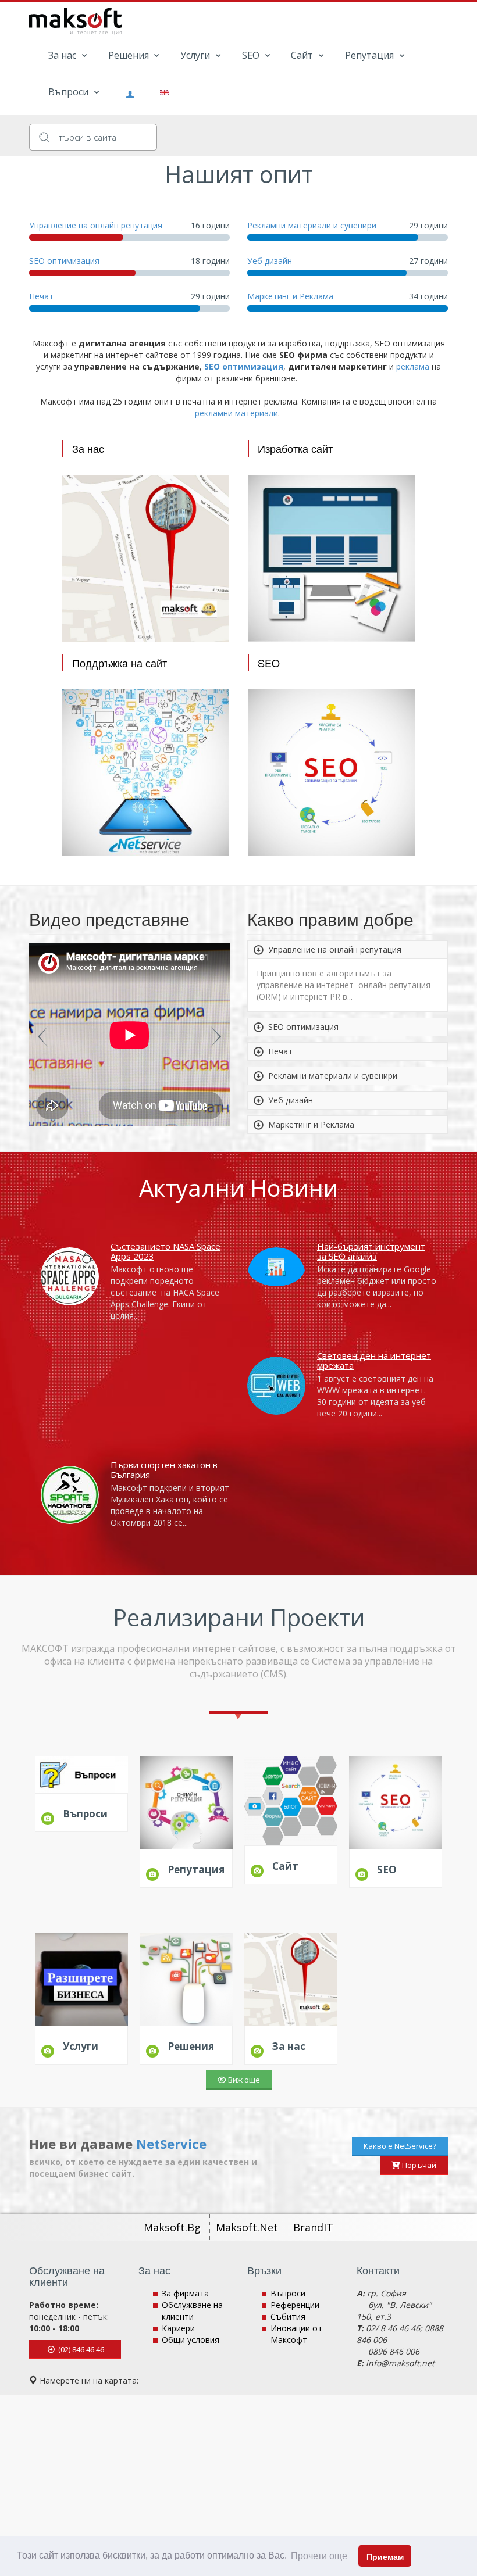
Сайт (303, 55)
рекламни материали (236, 413)
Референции (295, 2305)
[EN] (160, 91)
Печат (41, 296)
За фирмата (185, 2293)
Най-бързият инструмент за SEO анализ (371, 1251)
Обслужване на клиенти (192, 2311)
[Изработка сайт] (331, 557)
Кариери (178, 2328)
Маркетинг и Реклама (290, 296)
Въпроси (70, 92)
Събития (288, 2316)
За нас (63, 55)
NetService (171, 2144)
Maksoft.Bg (174, 2227)
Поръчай (418, 2165)
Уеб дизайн (270, 261)
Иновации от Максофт (296, 2334)
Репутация (371, 55)
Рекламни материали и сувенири (312, 225)
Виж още (243, 2080)
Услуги (196, 55)
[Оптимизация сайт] (331, 772)
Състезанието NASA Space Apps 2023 (165, 1251)
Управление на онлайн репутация (96, 225)
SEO (252, 55)
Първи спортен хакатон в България (164, 1470)
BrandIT (313, 2227)
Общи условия (191, 2340)
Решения (130, 55)
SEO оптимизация (64, 261)
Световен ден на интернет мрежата (374, 1360)
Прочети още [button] (319, 2556)
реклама (413, 366)
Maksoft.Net (248, 2227)
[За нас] (146, 557)
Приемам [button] (385, 2557)
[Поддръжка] (146, 772)
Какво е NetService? (400, 2146)
